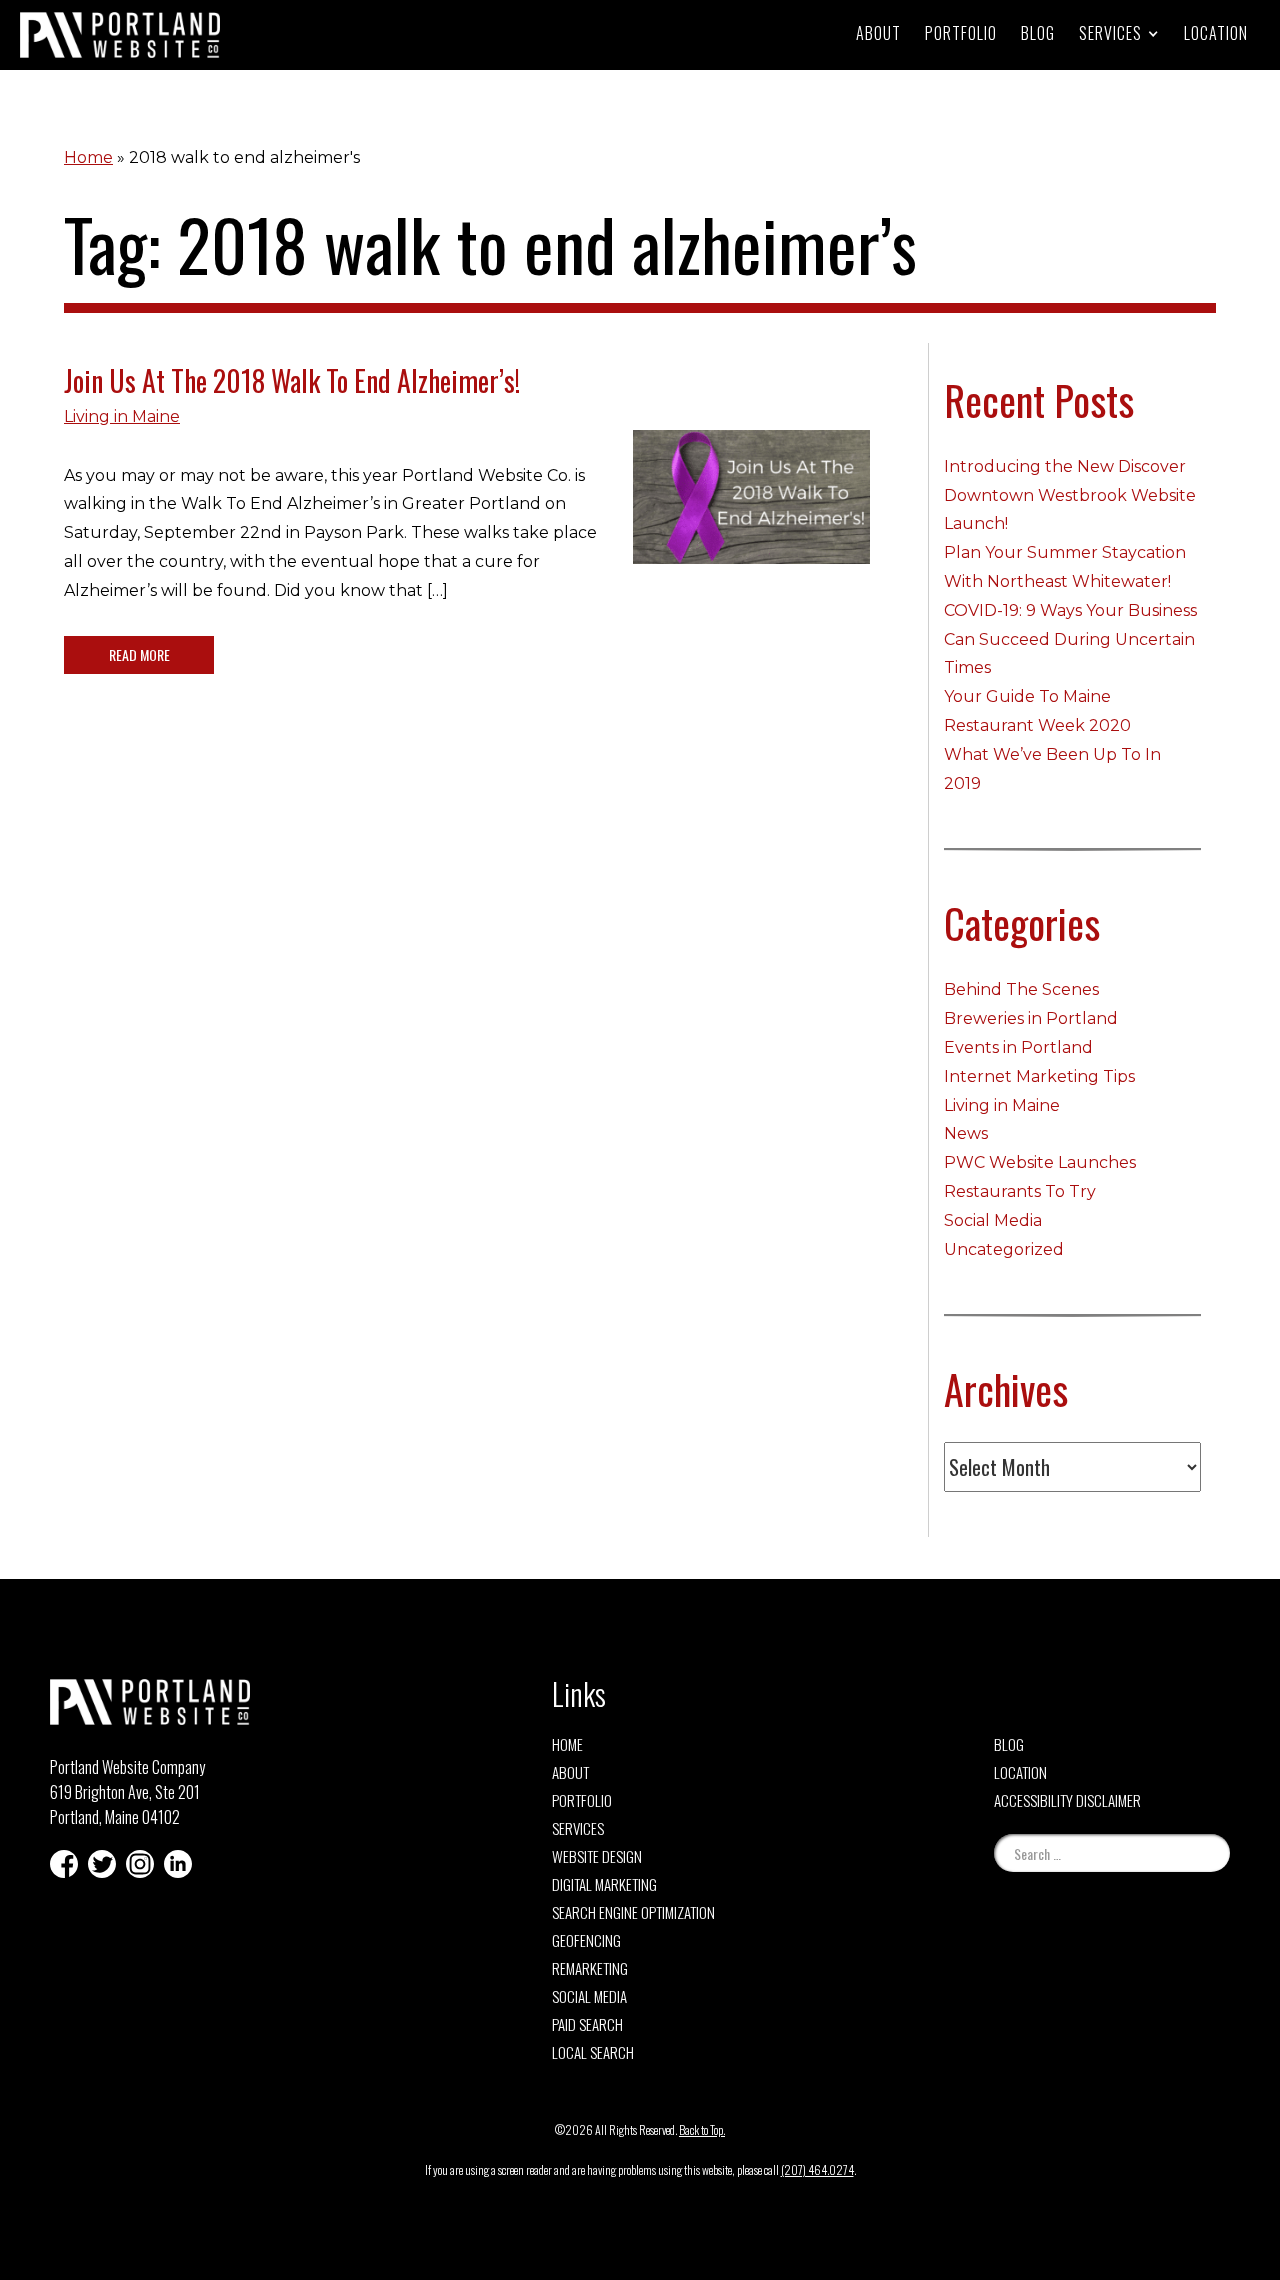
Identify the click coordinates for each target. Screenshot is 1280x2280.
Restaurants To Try (1020, 1191)
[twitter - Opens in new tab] (102, 1864)
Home (88, 157)
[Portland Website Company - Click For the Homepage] (120, 35)
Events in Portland (1018, 1047)
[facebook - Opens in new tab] (64, 1864)
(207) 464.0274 (817, 2169)
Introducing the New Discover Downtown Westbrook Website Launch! (1070, 495)
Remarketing (590, 1968)
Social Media (993, 1220)
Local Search (593, 2052)
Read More (139, 654)
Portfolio (961, 33)
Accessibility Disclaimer (1067, 1800)
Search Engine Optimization (633, 1912)
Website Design (597, 1856)
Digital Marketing (604, 1884)
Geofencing (586, 1940)
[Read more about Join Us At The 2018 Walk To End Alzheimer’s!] (751, 512)
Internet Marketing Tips (1039, 1076)
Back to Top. (702, 2129)
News (966, 1133)
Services (578, 1828)
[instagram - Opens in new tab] (140, 1864)
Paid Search (587, 2024)
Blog (1038, 33)
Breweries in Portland (1031, 1018)
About (878, 33)
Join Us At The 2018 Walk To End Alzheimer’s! (292, 380)
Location (1216, 33)
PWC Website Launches (1040, 1162)
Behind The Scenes (1021, 989)
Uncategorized (1004, 1249)
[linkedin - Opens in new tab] (178, 1864)
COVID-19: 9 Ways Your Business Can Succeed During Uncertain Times (1070, 639)
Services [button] (1110, 33)
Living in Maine (122, 416)
